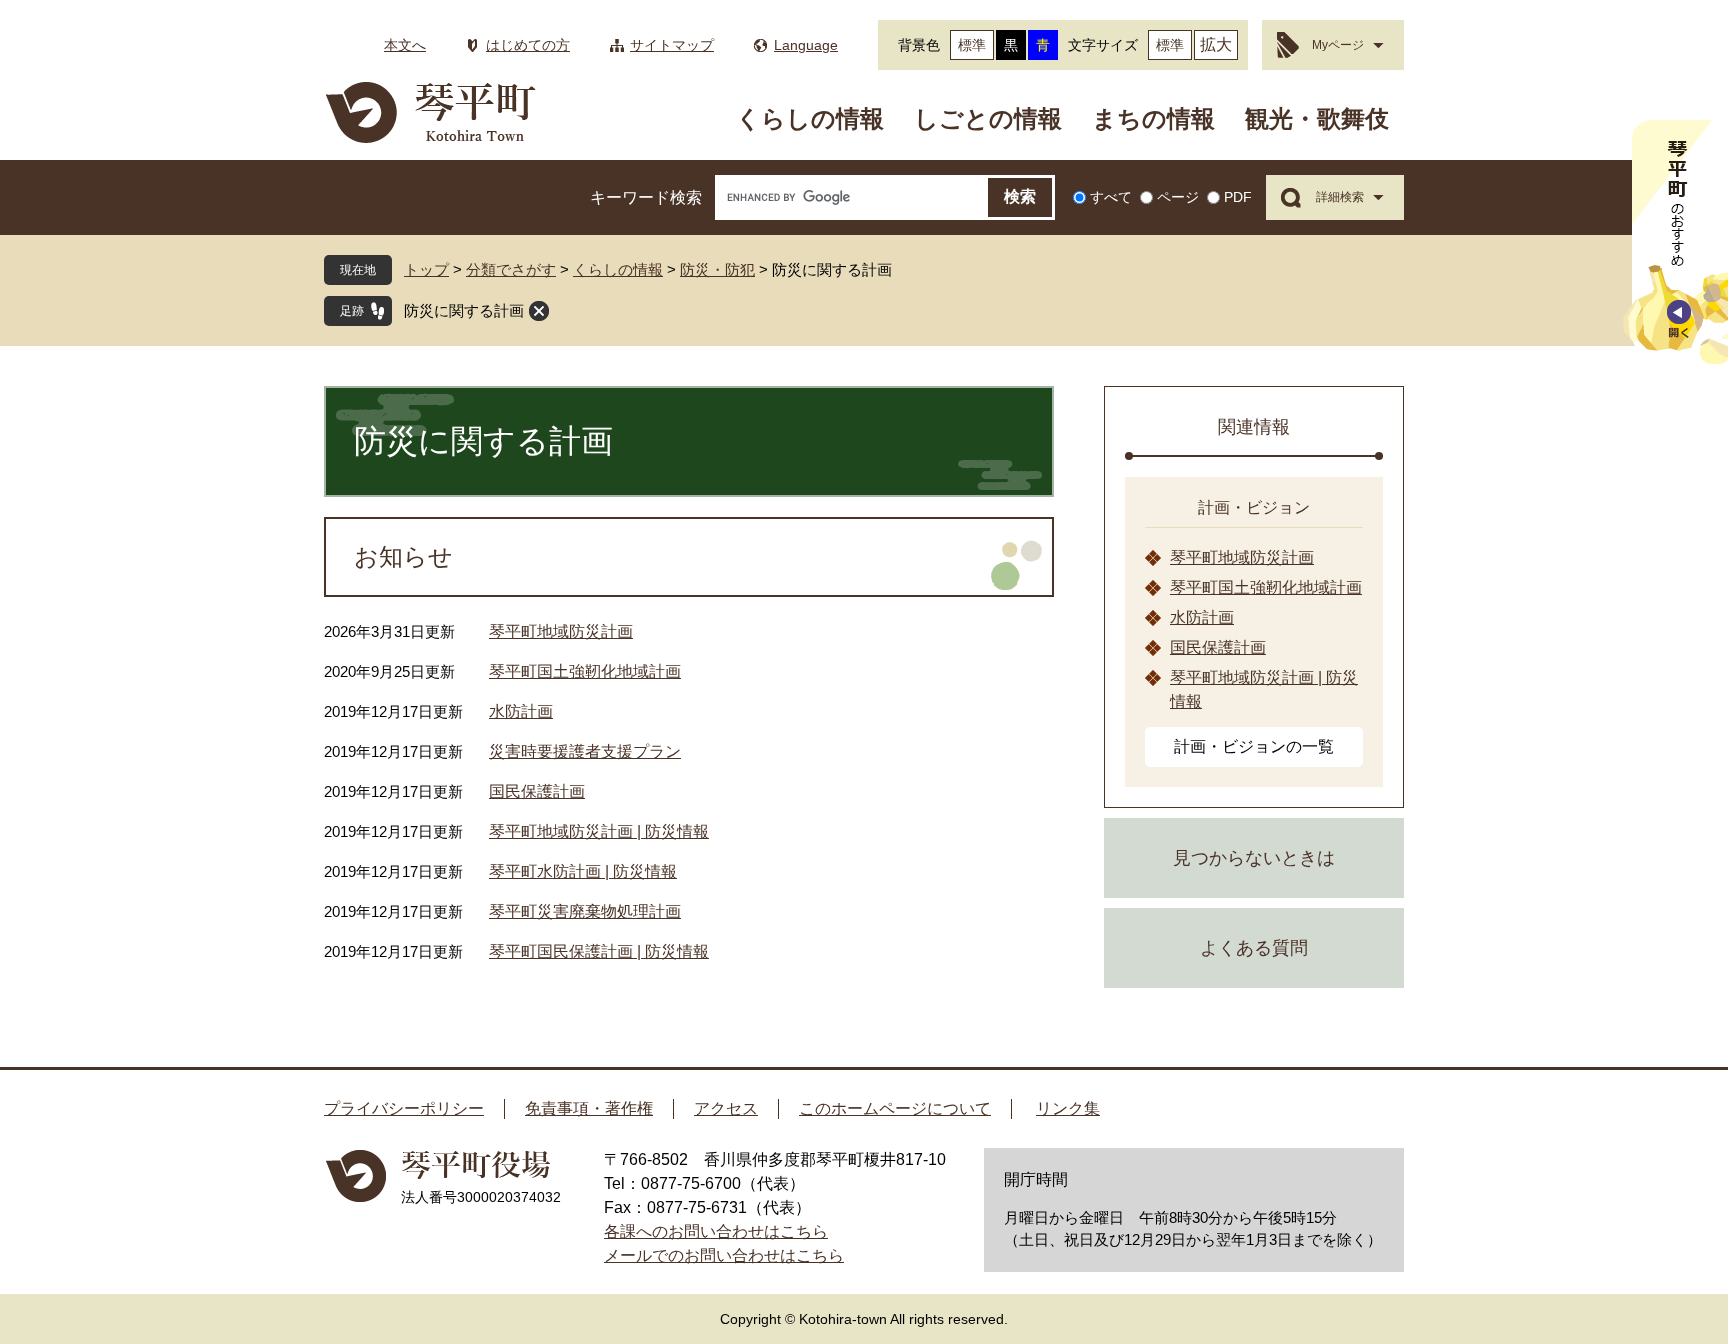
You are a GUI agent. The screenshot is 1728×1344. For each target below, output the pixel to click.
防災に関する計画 (464, 310)
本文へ (405, 45)
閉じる (539, 311)
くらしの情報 (810, 118)
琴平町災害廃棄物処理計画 (585, 911)
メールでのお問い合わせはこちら (724, 1255)
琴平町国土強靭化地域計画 (585, 671)
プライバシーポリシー (404, 1108)
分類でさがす (511, 269)
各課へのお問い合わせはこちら (716, 1231)
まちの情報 (1153, 118)
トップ (426, 269)
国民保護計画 (537, 791)
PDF (1238, 197)
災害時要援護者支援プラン (585, 751)
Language (806, 45)
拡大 (1216, 44)
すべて (1111, 197)
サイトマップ (672, 45)
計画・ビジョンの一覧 (1254, 746)
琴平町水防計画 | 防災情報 (583, 871)
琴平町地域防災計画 (561, 631)
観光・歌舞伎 (1317, 118)
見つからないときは (1254, 858)
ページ (1178, 197)
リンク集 (1068, 1108)
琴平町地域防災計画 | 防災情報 (599, 831)
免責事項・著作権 (589, 1108)
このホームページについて (895, 1108)
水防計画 (521, 711)
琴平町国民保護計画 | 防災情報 (599, 951)
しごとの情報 (988, 118)
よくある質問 (1254, 948)
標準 (972, 45)
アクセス (726, 1108)
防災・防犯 (717, 269)
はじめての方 (528, 45)
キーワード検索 (646, 197)
